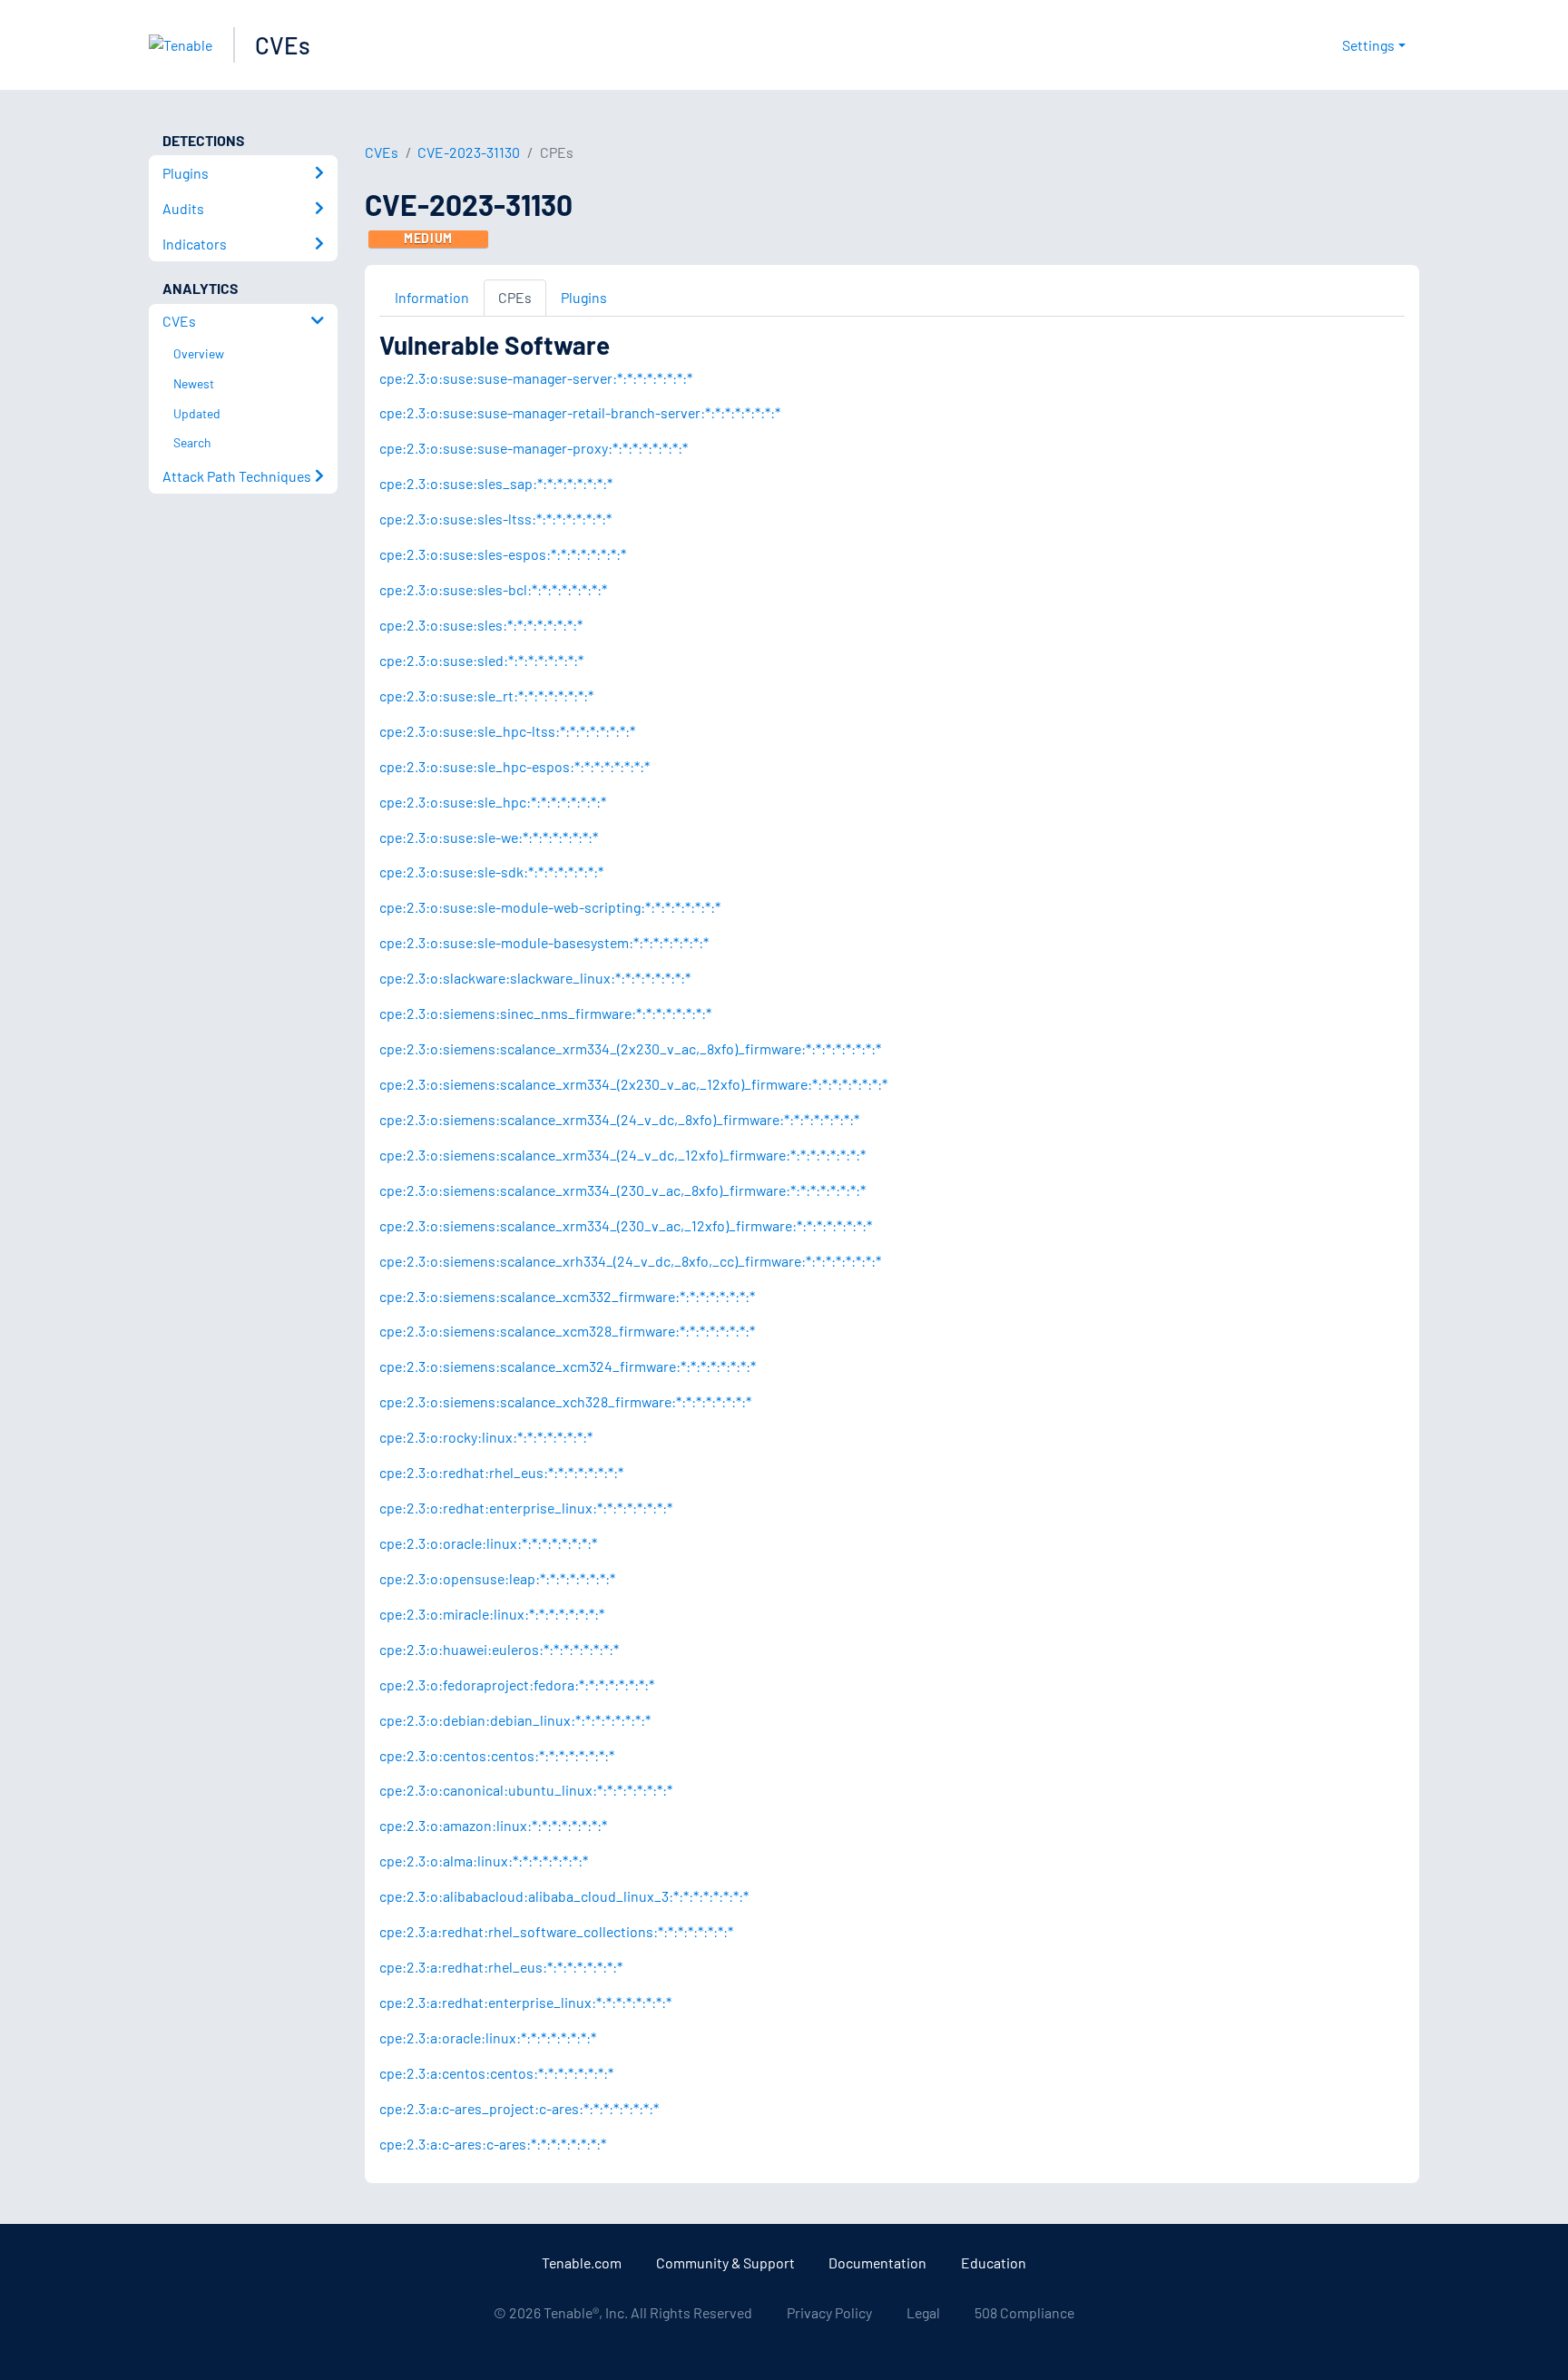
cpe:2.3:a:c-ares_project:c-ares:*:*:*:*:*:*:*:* (519, 2108)
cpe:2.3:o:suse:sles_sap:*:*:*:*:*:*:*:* (496, 483)
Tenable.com (582, 2262)
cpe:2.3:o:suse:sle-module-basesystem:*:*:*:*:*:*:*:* (544, 942)
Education (994, 2262)
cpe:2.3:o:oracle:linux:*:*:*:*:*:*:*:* (488, 1543)
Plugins (584, 297)
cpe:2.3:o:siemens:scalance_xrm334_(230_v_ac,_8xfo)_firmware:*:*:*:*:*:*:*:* (622, 1190)
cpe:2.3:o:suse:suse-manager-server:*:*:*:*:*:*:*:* (536, 378)
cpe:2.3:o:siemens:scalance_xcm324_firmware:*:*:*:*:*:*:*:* (568, 1366)
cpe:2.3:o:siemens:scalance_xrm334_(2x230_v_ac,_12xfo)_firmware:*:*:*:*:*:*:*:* (633, 1084)
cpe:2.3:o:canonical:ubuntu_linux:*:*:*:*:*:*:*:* (526, 1790)
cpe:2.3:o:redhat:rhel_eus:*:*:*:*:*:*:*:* (501, 1472)
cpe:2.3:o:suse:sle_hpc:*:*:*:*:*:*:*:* (493, 802)
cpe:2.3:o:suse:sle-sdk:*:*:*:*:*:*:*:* (491, 872)
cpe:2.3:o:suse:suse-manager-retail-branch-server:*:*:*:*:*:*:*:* (580, 412)
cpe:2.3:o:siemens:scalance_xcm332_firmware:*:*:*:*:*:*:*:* (567, 1296)
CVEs (283, 45)
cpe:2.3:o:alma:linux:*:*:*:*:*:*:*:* (484, 1861)
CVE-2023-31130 (469, 152)
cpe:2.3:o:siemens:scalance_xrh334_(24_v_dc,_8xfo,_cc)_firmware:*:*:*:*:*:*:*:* (630, 1261)
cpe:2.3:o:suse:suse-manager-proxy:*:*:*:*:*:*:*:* (534, 448)
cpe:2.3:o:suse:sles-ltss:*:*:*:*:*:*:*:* (495, 519)
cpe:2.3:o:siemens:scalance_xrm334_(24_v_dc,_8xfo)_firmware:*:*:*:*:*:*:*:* (619, 1119)
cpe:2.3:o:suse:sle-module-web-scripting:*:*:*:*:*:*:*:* (550, 907)
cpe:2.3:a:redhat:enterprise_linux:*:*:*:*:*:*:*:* (525, 2002)
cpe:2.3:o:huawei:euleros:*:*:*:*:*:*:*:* (499, 1649)
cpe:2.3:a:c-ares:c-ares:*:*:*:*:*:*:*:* (493, 2144)
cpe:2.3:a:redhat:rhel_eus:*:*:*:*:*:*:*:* (501, 1967)
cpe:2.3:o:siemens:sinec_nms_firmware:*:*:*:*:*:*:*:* (545, 1013)
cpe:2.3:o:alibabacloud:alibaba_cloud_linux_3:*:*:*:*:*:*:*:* (564, 1896)
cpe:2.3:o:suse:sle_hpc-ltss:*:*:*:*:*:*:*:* (507, 731)
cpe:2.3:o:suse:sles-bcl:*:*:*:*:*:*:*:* (493, 589)
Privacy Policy (829, 2312)
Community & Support (725, 2262)
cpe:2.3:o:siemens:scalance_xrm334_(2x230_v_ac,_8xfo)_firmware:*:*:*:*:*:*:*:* (630, 1048)
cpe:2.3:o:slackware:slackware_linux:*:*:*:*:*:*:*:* (535, 978)
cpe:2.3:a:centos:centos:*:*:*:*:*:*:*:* (496, 2073)
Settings (1368, 45)
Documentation (877, 2262)
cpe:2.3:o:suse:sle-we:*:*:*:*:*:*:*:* (489, 837)
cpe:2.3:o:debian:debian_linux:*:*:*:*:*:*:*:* (515, 1720)
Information (432, 297)
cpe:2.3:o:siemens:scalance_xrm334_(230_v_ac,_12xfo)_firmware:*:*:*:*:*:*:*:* (626, 1225)
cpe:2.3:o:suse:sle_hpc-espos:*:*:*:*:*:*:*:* (514, 766)
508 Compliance (1024, 2312)
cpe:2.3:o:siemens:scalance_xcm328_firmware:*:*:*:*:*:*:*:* (567, 1331)
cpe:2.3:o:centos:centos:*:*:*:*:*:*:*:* (497, 1755)
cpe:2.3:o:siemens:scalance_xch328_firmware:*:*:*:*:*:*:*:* (565, 1401)
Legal (923, 2312)
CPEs (515, 297)
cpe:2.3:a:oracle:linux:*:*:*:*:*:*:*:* (488, 2037)
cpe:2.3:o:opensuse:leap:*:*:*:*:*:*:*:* (497, 1578)
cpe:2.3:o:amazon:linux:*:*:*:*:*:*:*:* (493, 1825)
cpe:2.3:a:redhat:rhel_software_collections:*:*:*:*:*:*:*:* (556, 1931)
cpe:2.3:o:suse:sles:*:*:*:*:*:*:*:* (481, 625)
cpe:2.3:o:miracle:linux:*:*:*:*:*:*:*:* (492, 1614)
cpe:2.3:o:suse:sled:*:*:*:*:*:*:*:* (481, 660)
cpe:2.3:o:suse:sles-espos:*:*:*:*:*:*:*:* (503, 554)
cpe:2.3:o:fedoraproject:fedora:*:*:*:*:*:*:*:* (517, 1685)
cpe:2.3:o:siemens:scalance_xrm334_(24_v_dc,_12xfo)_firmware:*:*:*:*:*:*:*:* (622, 1155)
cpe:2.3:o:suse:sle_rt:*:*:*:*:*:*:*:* (486, 695)
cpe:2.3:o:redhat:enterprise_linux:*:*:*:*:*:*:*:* (526, 1508)
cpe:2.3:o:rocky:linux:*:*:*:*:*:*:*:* (486, 1437)
